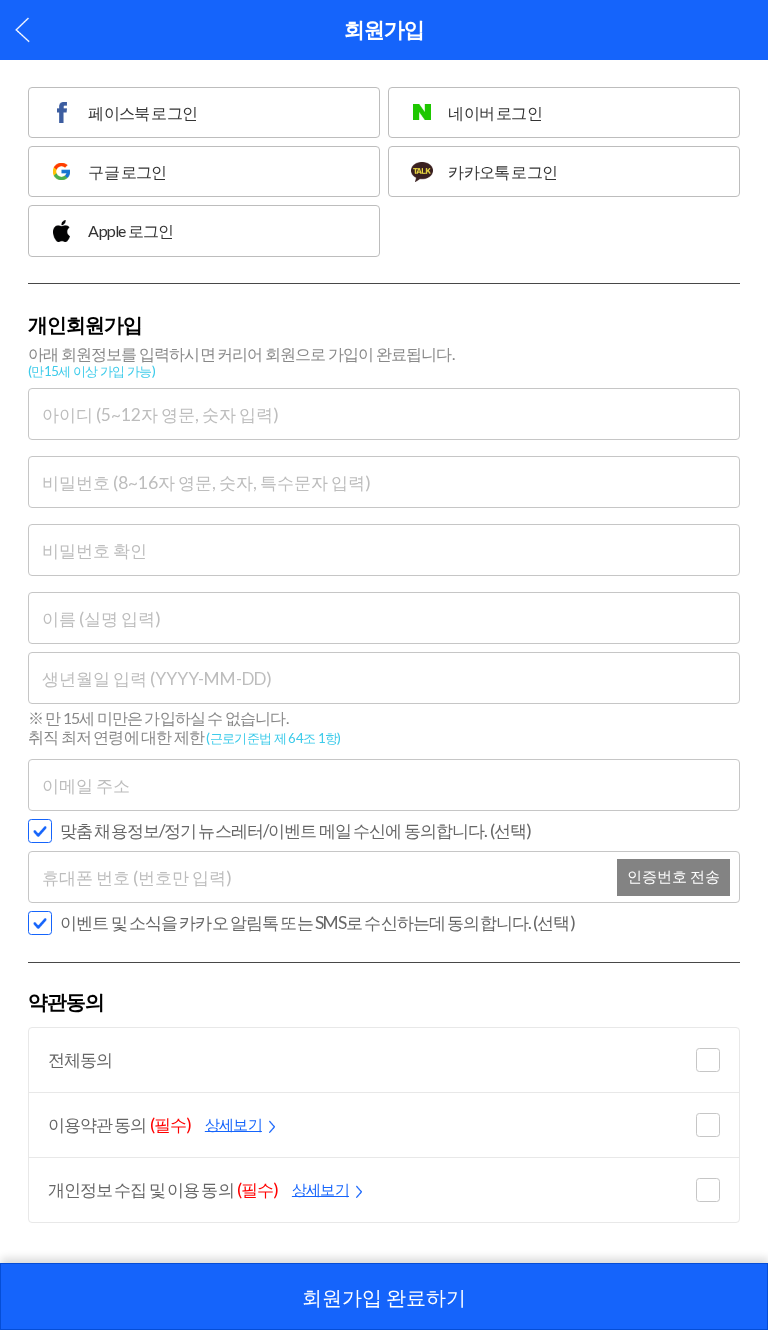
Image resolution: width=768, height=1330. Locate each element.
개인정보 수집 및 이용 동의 (198, 1189)
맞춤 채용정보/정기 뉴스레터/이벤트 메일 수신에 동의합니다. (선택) (295, 830)
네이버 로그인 (494, 112)
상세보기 (233, 1124)
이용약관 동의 (155, 1124)
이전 (22, 29)
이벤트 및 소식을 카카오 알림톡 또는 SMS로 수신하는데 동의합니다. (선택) (317, 922)
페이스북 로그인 (142, 112)
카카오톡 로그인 (502, 171)
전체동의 (80, 1059)
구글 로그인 (127, 171)
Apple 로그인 (130, 230)
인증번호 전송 (673, 876)
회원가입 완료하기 (384, 1297)
